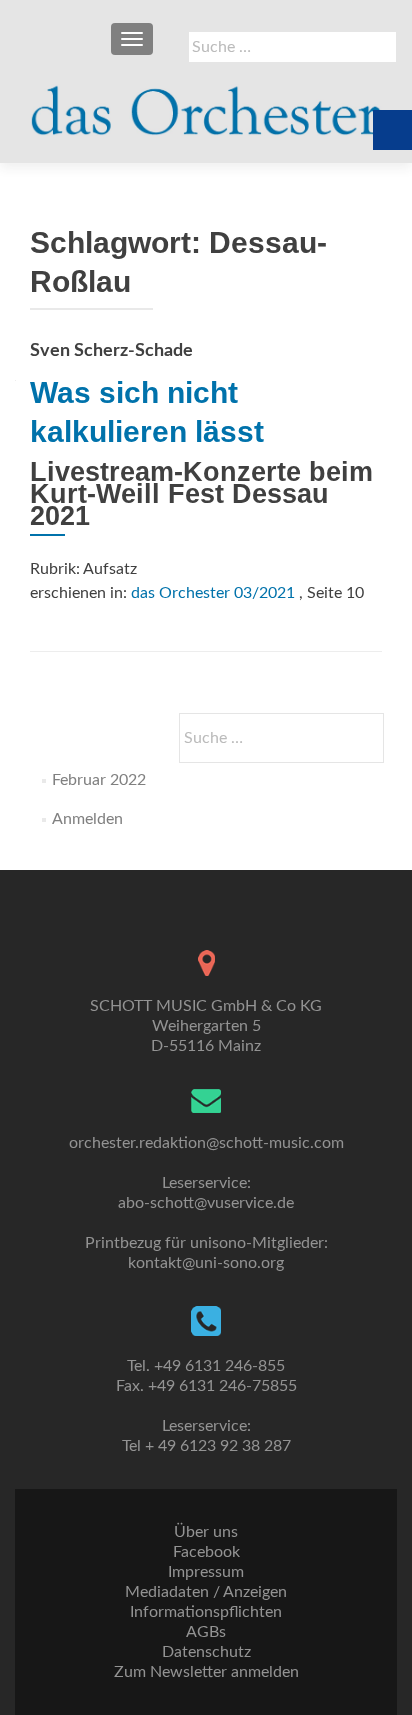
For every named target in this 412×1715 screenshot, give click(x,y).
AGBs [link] (206, 1632)
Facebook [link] (206, 1552)
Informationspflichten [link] (206, 1612)
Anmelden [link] (87, 819)
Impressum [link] (206, 1572)
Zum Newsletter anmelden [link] (206, 1672)
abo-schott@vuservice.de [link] (206, 1203)
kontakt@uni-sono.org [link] (206, 1263)
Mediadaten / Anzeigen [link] (206, 1592)
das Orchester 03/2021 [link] (213, 593)
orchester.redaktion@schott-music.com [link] (206, 1143)
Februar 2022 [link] (99, 780)
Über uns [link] (206, 1532)
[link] (206, 102)
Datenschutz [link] (206, 1652)
